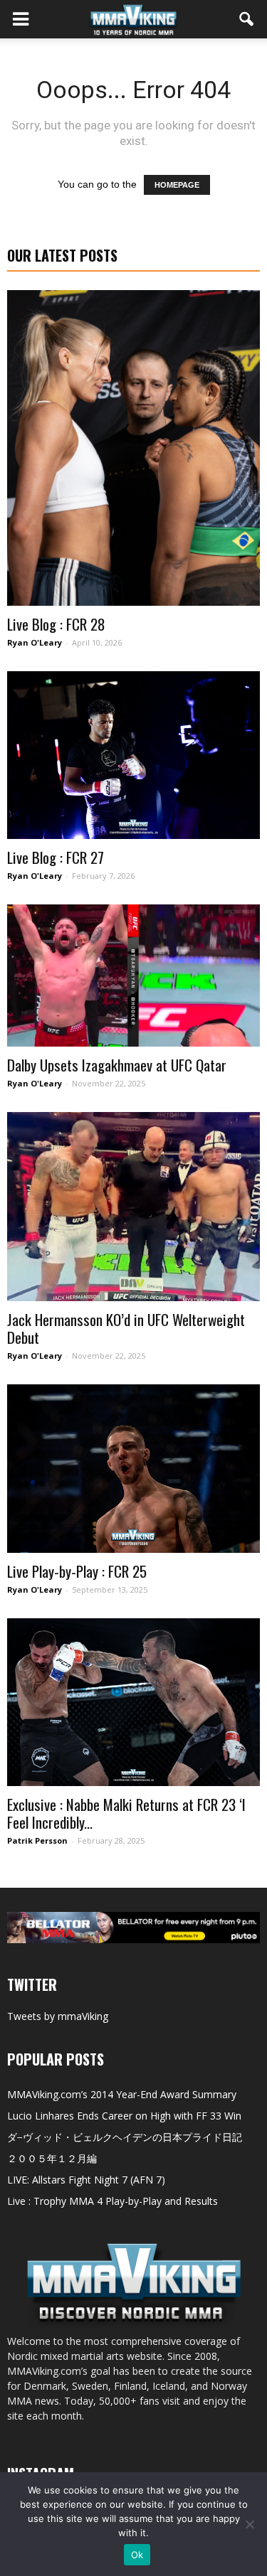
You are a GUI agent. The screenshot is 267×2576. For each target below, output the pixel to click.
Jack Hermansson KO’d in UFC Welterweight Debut (126, 1328)
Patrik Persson (37, 1840)
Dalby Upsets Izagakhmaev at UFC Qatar (117, 1065)
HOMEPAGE (177, 185)
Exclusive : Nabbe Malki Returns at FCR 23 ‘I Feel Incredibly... (126, 1813)
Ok (137, 2555)
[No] (249, 2524)
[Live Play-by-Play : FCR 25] (133, 1469)
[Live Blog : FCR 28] (133, 448)
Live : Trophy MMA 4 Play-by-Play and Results (112, 2201)
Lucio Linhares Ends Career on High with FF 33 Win (124, 2116)
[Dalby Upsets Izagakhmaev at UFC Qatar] (133, 975)
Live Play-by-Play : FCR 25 (77, 1571)
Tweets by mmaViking (58, 2016)
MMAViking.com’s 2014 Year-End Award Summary (122, 2094)
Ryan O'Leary (35, 642)
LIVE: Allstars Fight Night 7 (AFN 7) (86, 2180)
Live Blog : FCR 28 (56, 624)
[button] (247, 19)
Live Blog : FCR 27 (56, 857)
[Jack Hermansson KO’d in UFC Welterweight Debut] (133, 1207)
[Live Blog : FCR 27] (133, 755)
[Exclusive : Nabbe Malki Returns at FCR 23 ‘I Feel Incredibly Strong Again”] (133, 1703)
